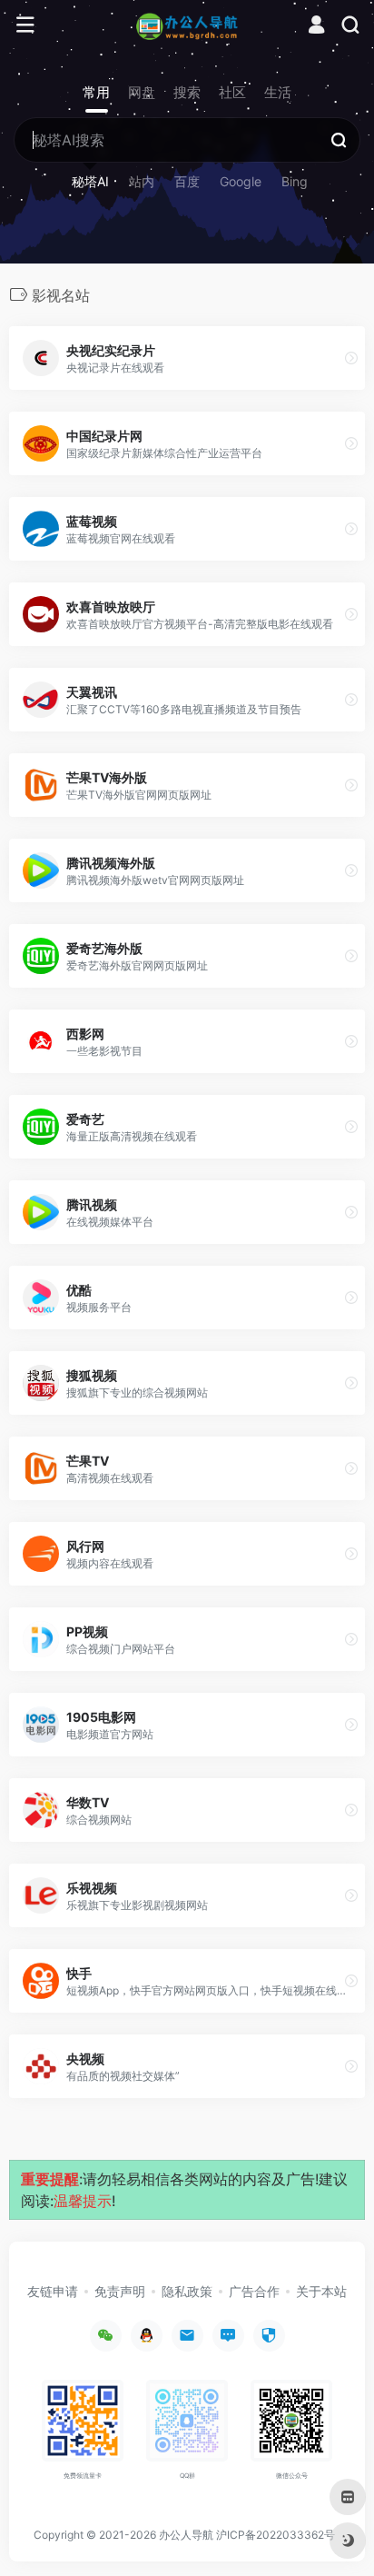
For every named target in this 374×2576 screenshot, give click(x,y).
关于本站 (321, 2291)
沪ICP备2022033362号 (276, 2535)
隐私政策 (187, 2291)
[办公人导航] (187, 25)
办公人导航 (186, 2535)
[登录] (316, 27)
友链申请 (53, 2291)
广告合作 (254, 2291)
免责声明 (120, 2291)
